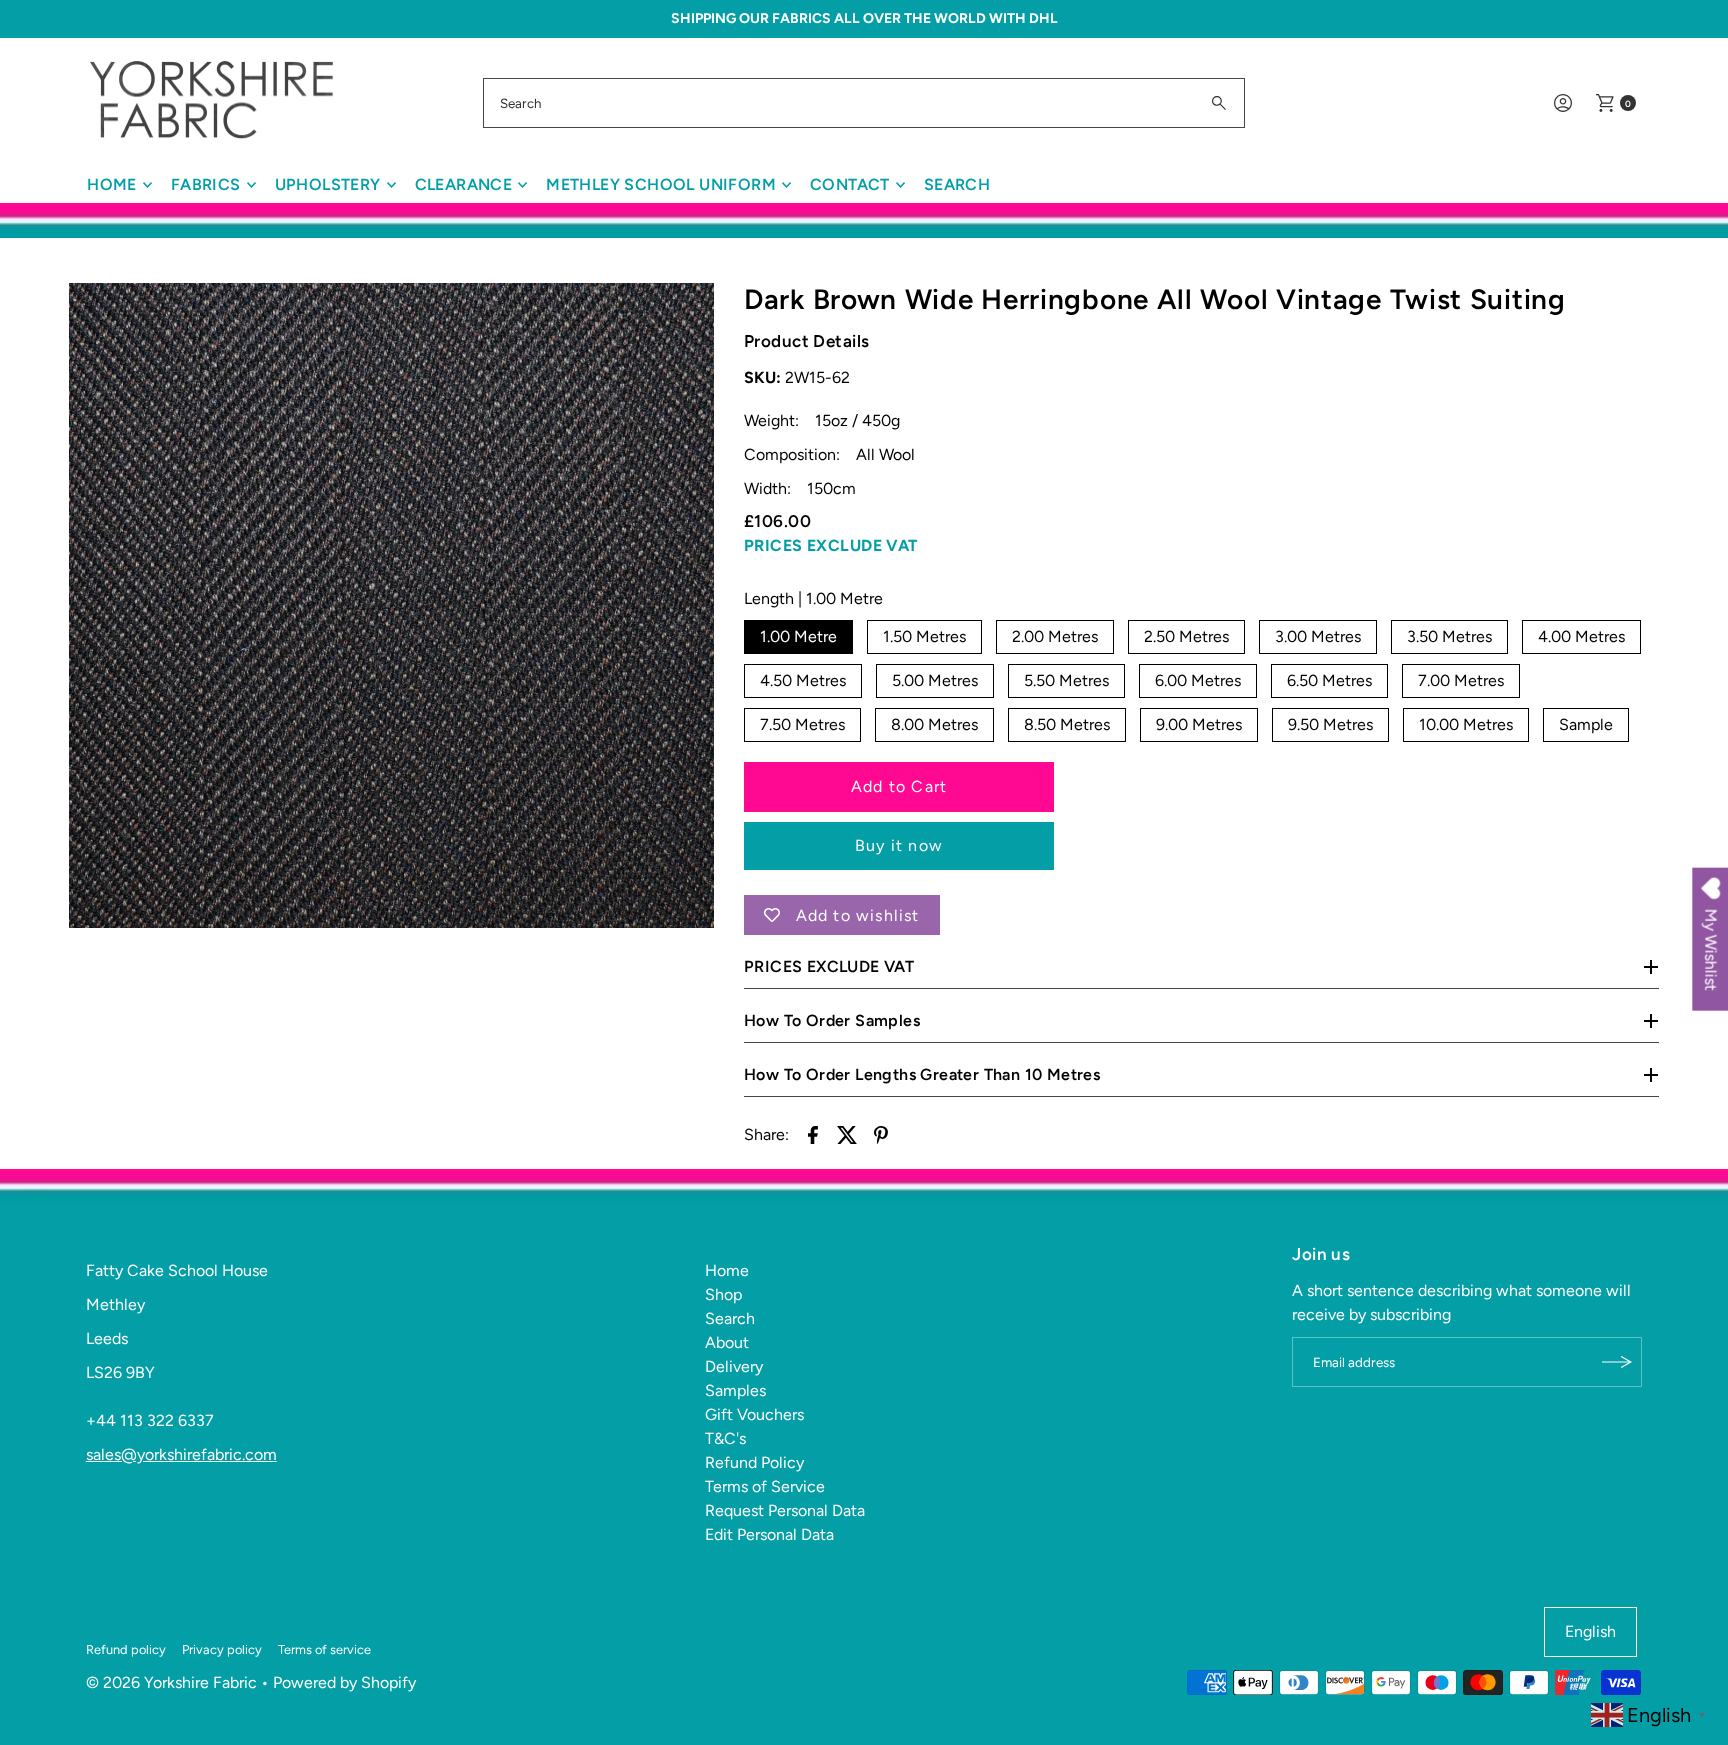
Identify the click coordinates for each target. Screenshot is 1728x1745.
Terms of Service (765, 1486)
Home (112, 184)
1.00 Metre (798, 636)
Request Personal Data (785, 1510)
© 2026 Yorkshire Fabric (171, 1682)
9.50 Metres (1330, 724)
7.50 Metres (802, 724)
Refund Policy (754, 1462)
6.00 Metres (1198, 680)
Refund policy (126, 1649)
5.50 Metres (1066, 680)
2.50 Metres (1186, 636)
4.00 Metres (1581, 636)
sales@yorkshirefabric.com (181, 1454)
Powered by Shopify (344, 1682)
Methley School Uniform (661, 184)
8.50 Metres (1067, 724)
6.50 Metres (1329, 680)
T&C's (725, 1438)
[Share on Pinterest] (881, 1134)
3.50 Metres (1449, 636)
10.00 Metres (1466, 724)
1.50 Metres (924, 636)
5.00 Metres (935, 680)
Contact (850, 184)
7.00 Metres (1461, 680)
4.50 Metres (803, 680)
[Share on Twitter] (847, 1134)
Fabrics (206, 184)
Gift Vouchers (754, 1414)
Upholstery (328, 184)
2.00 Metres (1055, 636)
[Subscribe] (1617, 1362)
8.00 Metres (934, 724)
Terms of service (324, 1649)
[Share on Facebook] (813, 1134)
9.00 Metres (1199, 724)
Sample (1586, 724)
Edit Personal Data (769, 1534)
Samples (735, 1390)
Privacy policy (222, 1649)
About (727, 1342)
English (1590, 1631)
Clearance (464, 184)
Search (957, 184)
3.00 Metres (1318, 636)
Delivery (734, 1366)
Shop (723, 1294)
